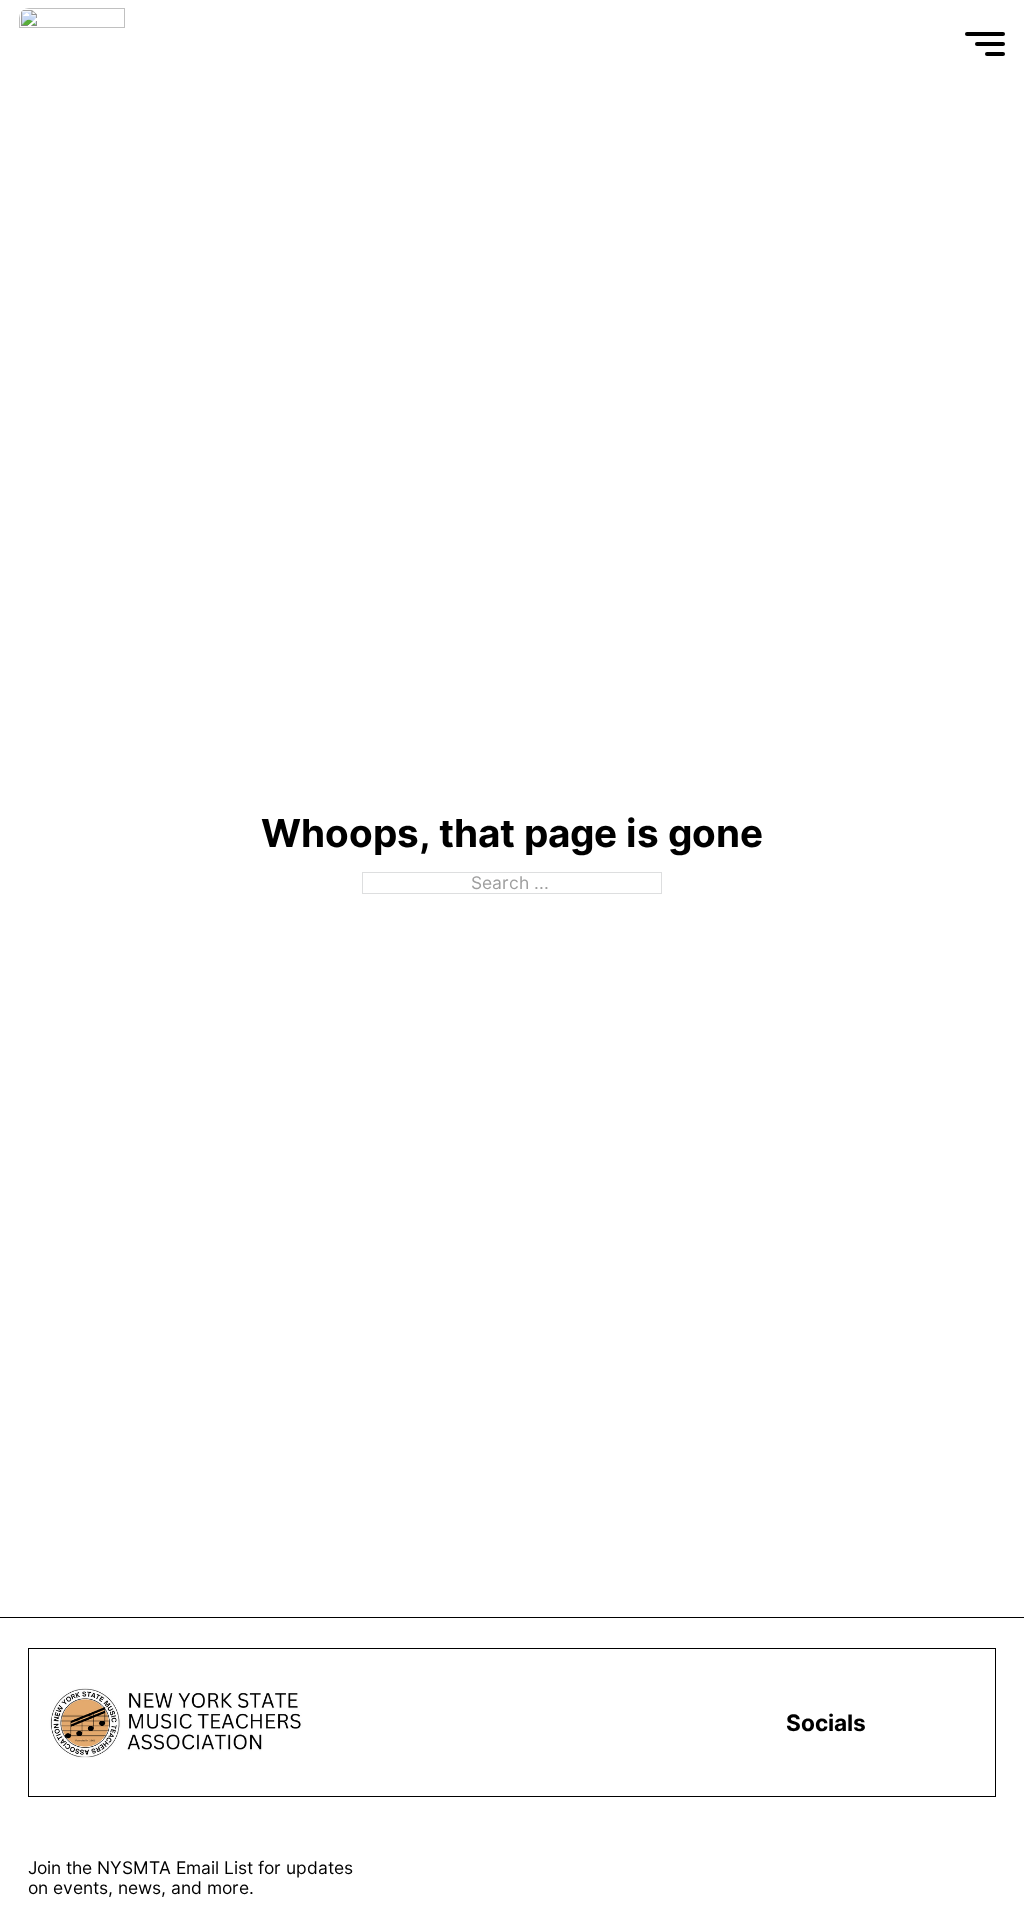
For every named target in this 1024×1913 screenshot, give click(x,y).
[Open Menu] (985, 44)
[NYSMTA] (167, 43)
